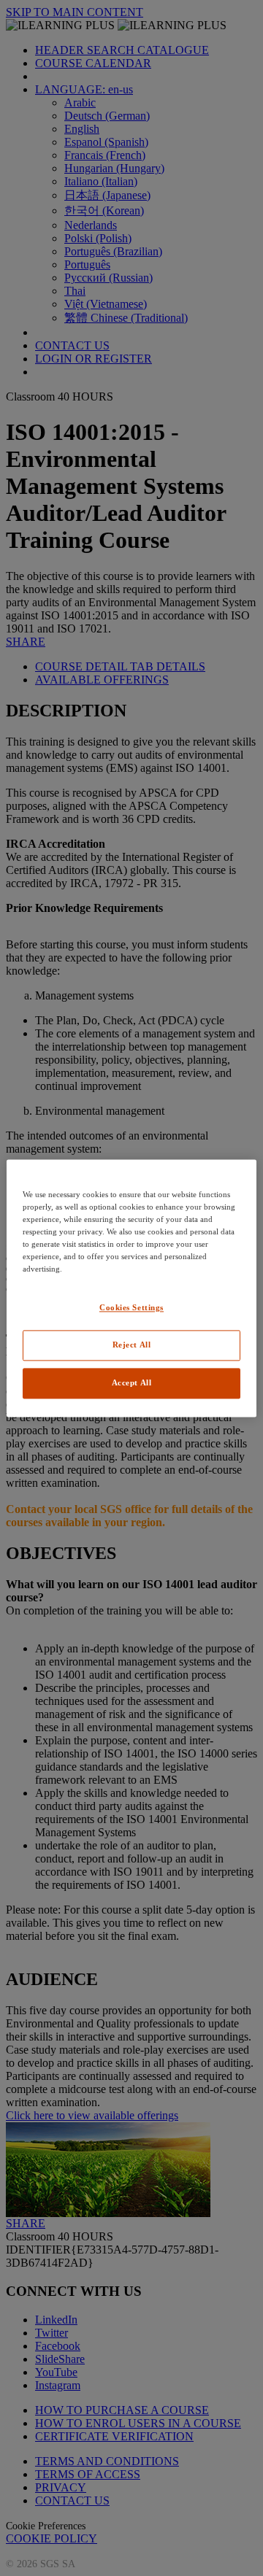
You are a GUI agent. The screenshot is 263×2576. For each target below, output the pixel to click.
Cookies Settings (131, 1307)
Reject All (132, 1345)
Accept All (132, 1382)
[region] (131, 1288)
